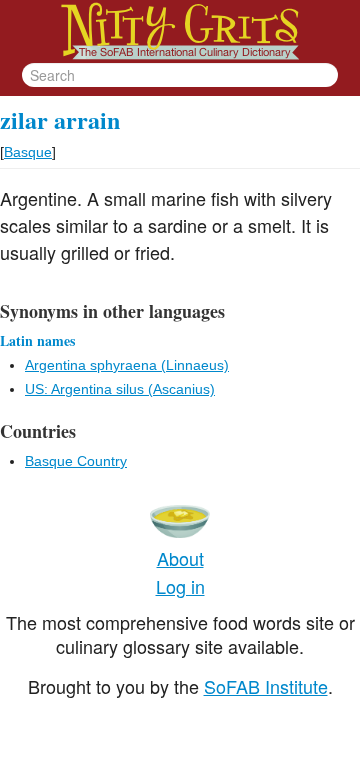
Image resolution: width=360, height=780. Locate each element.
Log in (180, 586)
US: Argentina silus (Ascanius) (120, 389)
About (180, 558)
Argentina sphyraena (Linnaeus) (127, 365)
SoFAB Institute (266, 686)
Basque (28, 152)
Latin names (37, 340)
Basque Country (76, 461)
